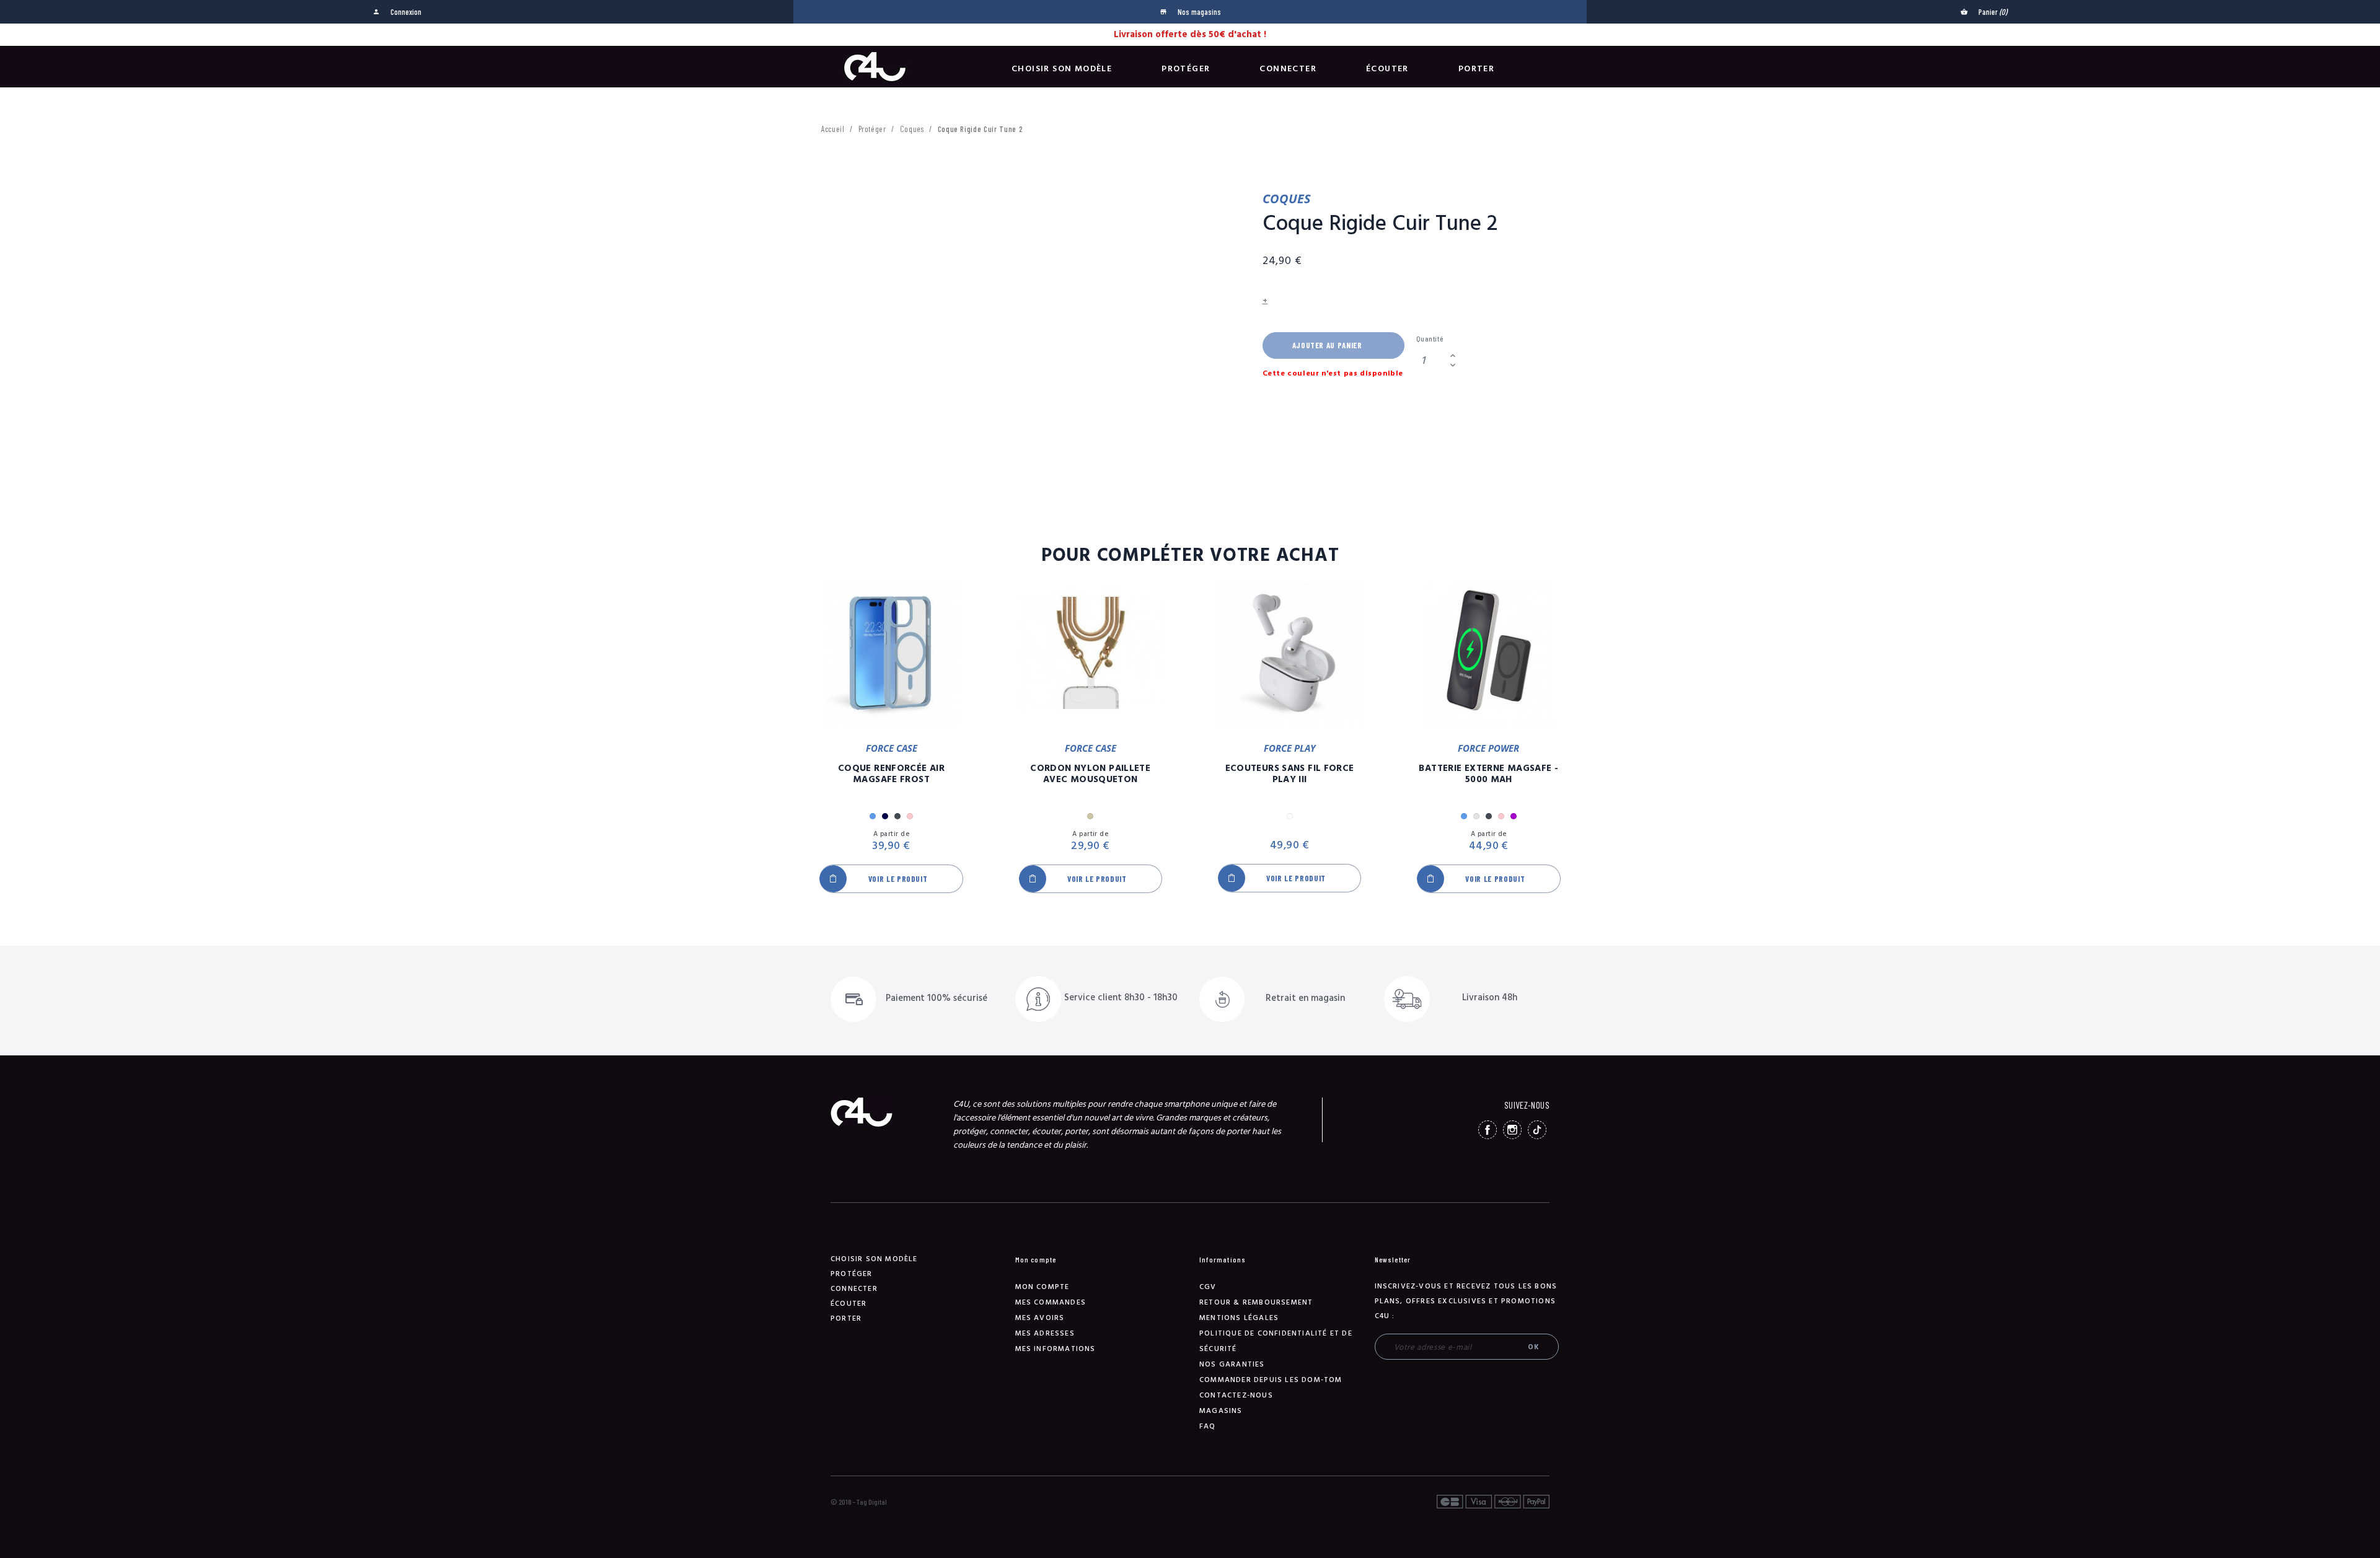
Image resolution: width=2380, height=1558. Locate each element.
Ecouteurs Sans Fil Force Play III (1290, 774)
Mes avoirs (1040, 1318)
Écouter (1387, 69)
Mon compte (1042, 1287)
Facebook (1487, 1130)
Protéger (1186, 69)
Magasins (1221, 1411)
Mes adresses (1045, 1333)
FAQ (1208, 1426)
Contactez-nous (1236, 1395)
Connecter (1288, 69)
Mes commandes (1051, 1302)
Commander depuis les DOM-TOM (1271, 1380)
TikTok (1537, 1130)
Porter (1476, 69)
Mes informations (1056, 1349)
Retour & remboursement (1256, 1302)
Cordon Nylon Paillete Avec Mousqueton (1090, 774)
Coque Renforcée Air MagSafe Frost (891, 774)
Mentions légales (1239, 1318)
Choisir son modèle (1062, 69)
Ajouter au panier (1327, 345)
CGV (1208, 1287)
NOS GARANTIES (1232, 1364)
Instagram (1512, 1130)
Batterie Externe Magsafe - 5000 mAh (1488, 774)
